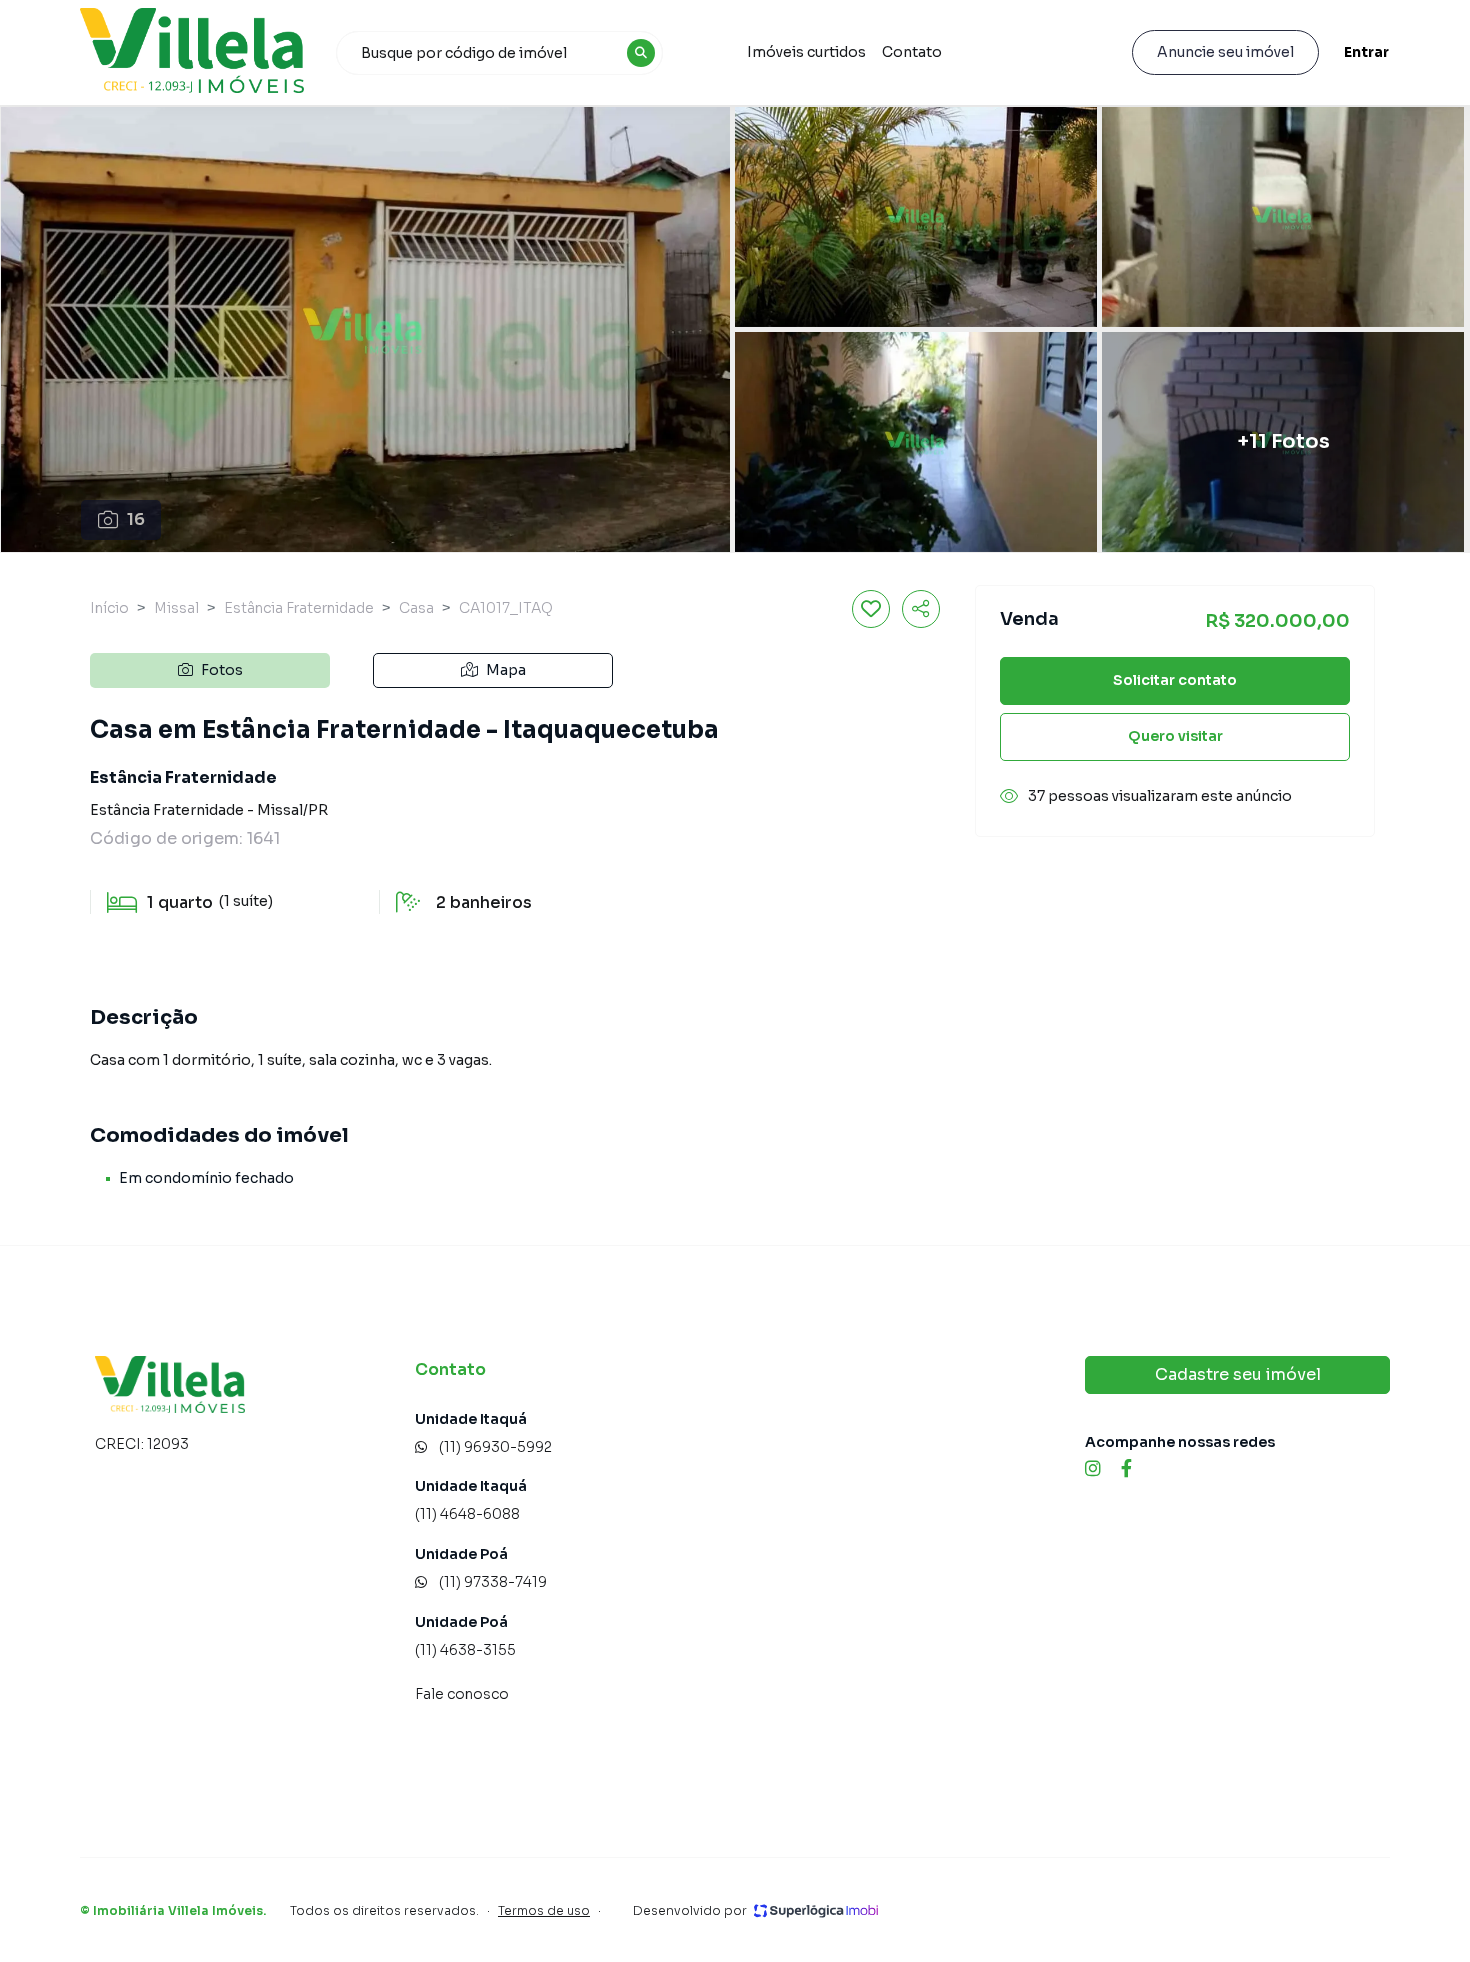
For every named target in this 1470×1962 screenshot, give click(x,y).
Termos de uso (544, 1910)
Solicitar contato (1175, 680)
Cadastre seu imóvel (1238, 1374)
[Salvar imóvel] (871, 609)
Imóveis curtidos (806, 52)
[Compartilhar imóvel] (921, 609)
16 (136, 519)
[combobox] (500, 53)
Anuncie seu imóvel (1225, 52)
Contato (912, 52)
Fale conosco (462, 1694)
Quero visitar (1175, 736)
